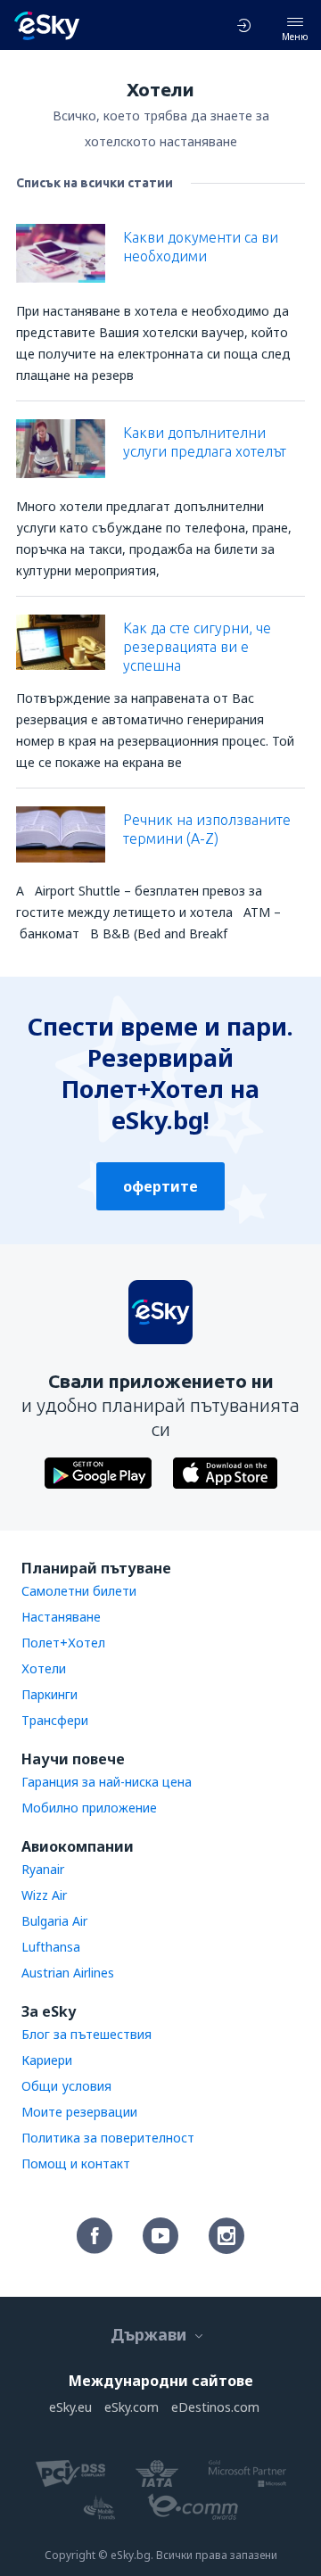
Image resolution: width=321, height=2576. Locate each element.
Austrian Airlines (68, 1973)
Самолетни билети (79, 1591)
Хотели (44, 1668)
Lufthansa (51, 1947)
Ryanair (43, 1869)
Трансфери (55, 1720)
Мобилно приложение (89, 1808)
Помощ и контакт (76, 2163)
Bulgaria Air (54, 1921)
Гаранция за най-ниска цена (107, 1782)
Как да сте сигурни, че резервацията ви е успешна (197, 647)
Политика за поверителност (108, 2138)
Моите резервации (79, 2112)
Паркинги (49, 1694)
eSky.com (132, 2407)
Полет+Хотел (63, 1643)
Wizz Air (44, 1895)
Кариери (47, 2060)
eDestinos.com (215, 2407)
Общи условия (66, 2086)
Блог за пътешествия (86, 2034)
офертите (160, 1186)
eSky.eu (70, 2407)
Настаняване (61, 1617)
